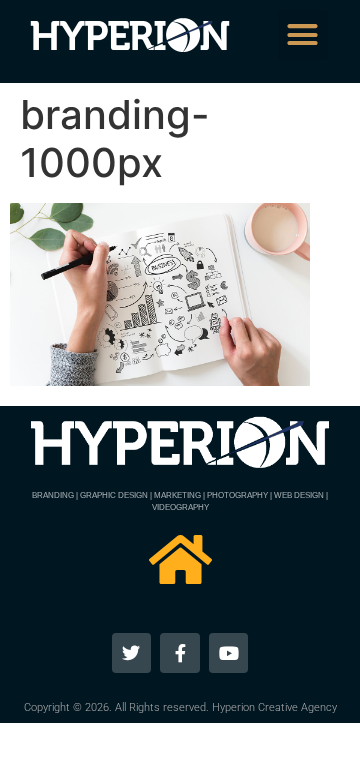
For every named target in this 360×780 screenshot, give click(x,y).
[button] (303, 35)
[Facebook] (180, 653)
